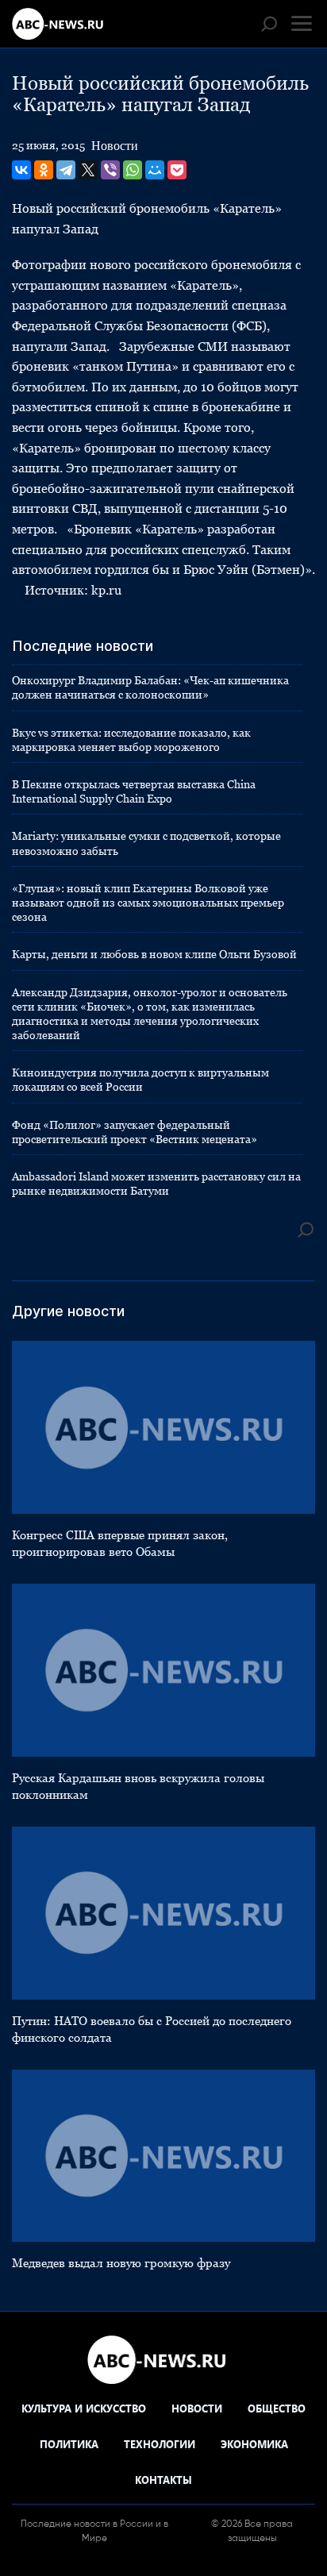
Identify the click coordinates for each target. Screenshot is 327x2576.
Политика (69, 2444)
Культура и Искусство (84, 2408)
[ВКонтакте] (21, 170)
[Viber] (110, 170)
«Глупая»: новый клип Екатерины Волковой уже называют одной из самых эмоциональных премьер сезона (148, 903)
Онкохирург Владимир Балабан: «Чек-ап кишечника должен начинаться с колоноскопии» (150, 687)
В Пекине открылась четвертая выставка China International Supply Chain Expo (134, 791)
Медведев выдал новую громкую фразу (121, 2263)
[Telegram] (66, 170)
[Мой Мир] (155, 170)
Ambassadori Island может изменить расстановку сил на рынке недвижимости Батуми (156, 1184)
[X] (88, 170)
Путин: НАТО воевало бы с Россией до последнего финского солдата (152, 2029)
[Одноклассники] (44, 170)
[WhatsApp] (133, 170)
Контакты (163, 2480)
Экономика (254, 2444)
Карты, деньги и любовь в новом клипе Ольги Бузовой (154, 954)
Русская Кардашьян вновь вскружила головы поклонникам (138, 1786)
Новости (115, 146)
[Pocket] (177, 170)
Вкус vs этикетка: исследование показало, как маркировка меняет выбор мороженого (131, 740)
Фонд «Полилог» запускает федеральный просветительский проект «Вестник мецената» (135, 1132)
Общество (277, 2408)
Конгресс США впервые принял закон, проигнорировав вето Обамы (120, 1543)
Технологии (160, 2444)
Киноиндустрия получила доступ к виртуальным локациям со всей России (140, 1080)
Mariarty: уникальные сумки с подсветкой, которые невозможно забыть (146, 843)
